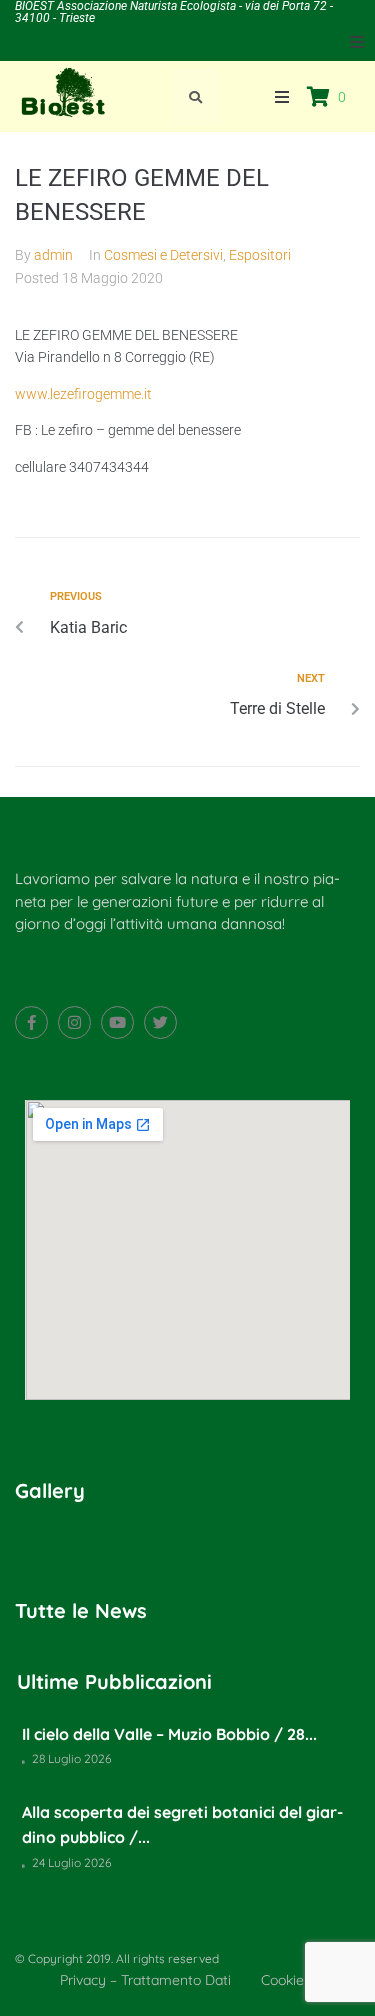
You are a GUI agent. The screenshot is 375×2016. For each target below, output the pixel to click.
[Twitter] (160, 1022)
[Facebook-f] (31, 1022)
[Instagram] (74, 1022)
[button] (357, 42)
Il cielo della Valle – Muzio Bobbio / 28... (169, 1734)
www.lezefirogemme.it (83, 394)
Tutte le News (81, 1610)
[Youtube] (117, 1022)
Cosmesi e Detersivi (163, 255)
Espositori (260, 255)
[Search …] (196, 97)
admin (53, 255)
